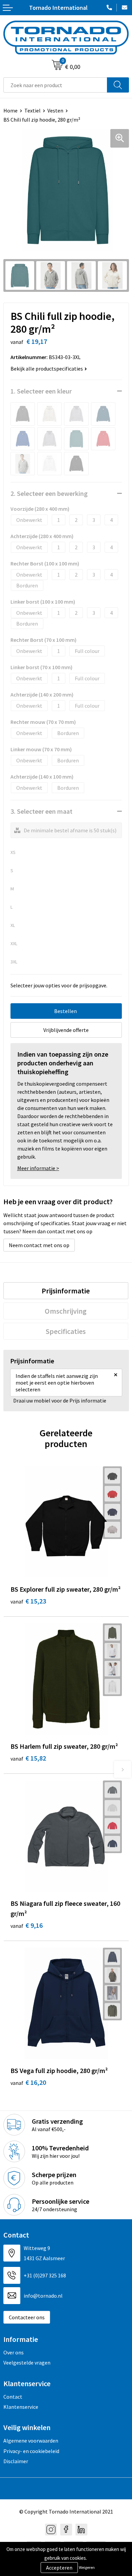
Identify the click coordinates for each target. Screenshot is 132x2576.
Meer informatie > (38, 1168)
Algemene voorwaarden (31, 2441)
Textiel (32, 110)
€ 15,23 (28, 1601)
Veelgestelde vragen (27, 2363)
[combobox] (55, 85)
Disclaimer (16, 2461)
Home (10, 110)
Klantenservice (21, 2407)
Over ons (14, 2352)
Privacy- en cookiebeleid (31, 2451)
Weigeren (87, 2567)
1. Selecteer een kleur (41, 391)
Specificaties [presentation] (66, 1331)
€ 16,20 (28, 2082)
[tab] (66, 1291)
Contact (13, 2397)
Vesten (55, 110)
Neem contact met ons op (39, 1245)
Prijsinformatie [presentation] (66, 1291)
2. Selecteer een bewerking (49, 493)
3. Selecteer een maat (41, 811)
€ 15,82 (28, 1758)
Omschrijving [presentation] (66, 1311)
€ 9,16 (27, 1925)
